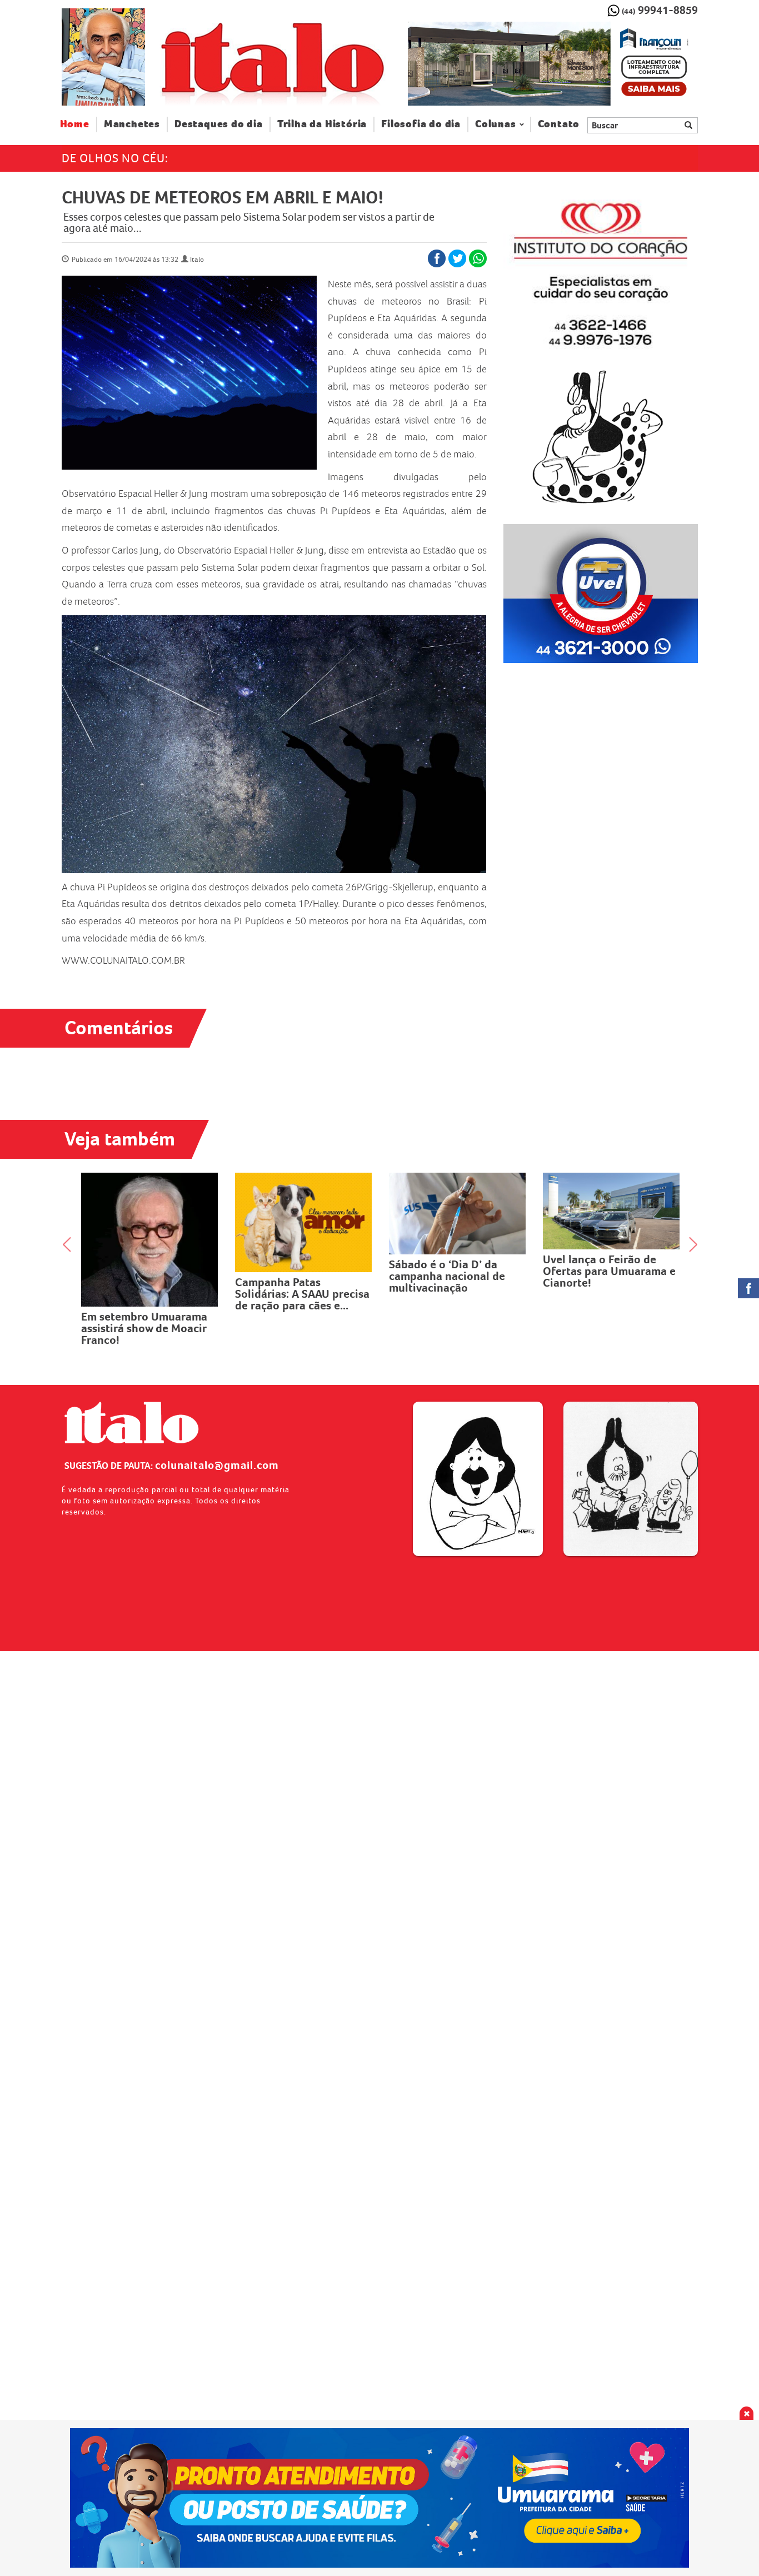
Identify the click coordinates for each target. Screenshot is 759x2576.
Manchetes (132, 124)
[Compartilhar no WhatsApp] (478, 258)
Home (79, 124)
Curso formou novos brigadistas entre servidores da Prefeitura (605, 1261)
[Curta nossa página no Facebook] (748, 1288)
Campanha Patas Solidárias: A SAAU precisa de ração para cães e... (148, 1294)
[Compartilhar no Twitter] (457, 258)
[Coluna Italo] (103, 57)
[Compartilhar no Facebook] (437, 258)
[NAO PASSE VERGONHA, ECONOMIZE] (380, 2498)
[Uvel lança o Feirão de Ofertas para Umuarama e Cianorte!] (458, 1211)
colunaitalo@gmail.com (217, 1465)
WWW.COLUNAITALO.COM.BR (123, 960)
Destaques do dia (219, 124)
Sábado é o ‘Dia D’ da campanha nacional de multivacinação (293, 1276)
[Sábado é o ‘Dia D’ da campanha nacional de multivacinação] (304, 1214)
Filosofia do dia (421, 124)
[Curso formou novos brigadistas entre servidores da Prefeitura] (611, 1206)
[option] (553, 64)
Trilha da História (322, 124)
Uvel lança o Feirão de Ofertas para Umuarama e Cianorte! (455, 1271)
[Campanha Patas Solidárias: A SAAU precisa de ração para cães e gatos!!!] (150, 1222)
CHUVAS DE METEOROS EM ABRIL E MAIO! (223, 197)
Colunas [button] (496, 124)
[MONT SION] (553, 64)
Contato (559, 124)
